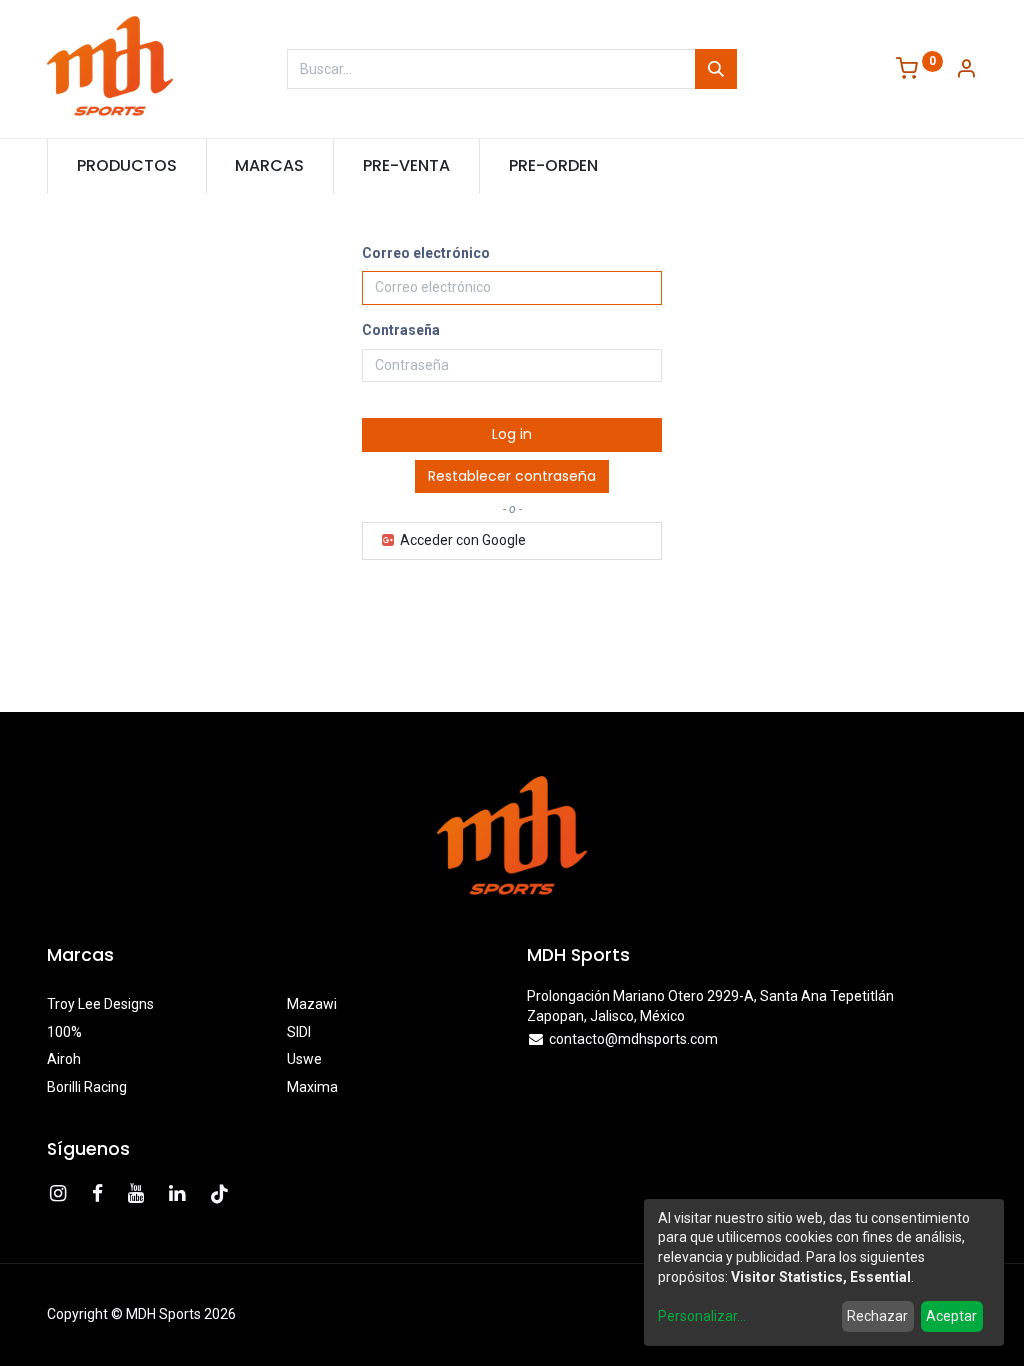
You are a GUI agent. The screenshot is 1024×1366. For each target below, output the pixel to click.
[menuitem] (127, 166)
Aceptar (951, 1316)
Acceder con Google (461, 540)
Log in (512, 434)
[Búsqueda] (716, 69)
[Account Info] (966, 70)
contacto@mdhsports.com (633, 1039)
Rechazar (877, 1316)
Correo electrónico (426, 253)
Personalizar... (702, 1316)
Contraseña (401, 330)
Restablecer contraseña (512, 476)
